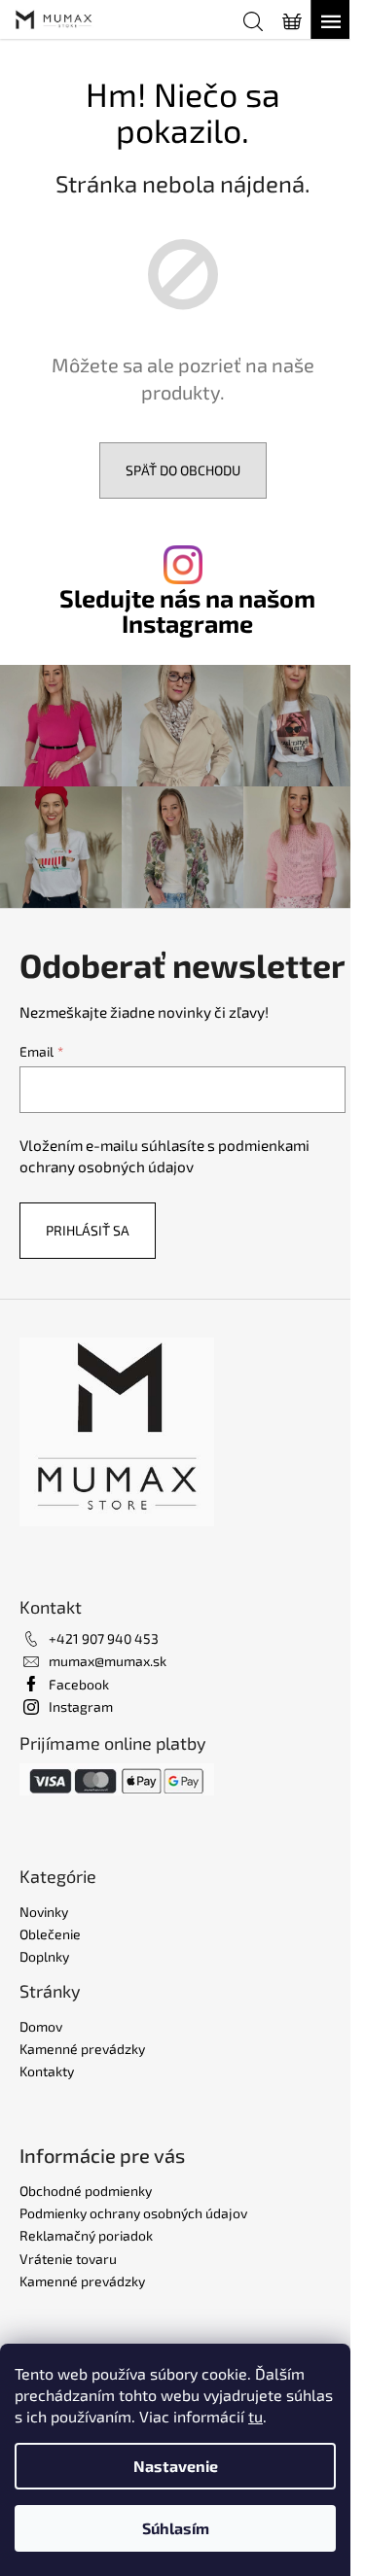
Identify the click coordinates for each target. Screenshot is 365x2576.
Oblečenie (50, 1934)
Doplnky (44, 1956)
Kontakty (47, 2071)
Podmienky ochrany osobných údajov (133, 2213)
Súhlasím (176, 2528)
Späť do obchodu (183, 470)
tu (255, 2416)
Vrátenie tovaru (68, 2259)
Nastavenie (176, 2466)
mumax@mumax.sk (108, 1661)
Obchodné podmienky (86, 2191)
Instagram (81, 1706)
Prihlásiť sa (88, 1230)
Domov (41, 2026)
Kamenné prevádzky (82, 2049)
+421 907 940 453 (104, 1638)
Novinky (44, 1912)
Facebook (79, 1684)
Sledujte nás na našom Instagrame (187, 610)
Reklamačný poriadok (86, 2235)
